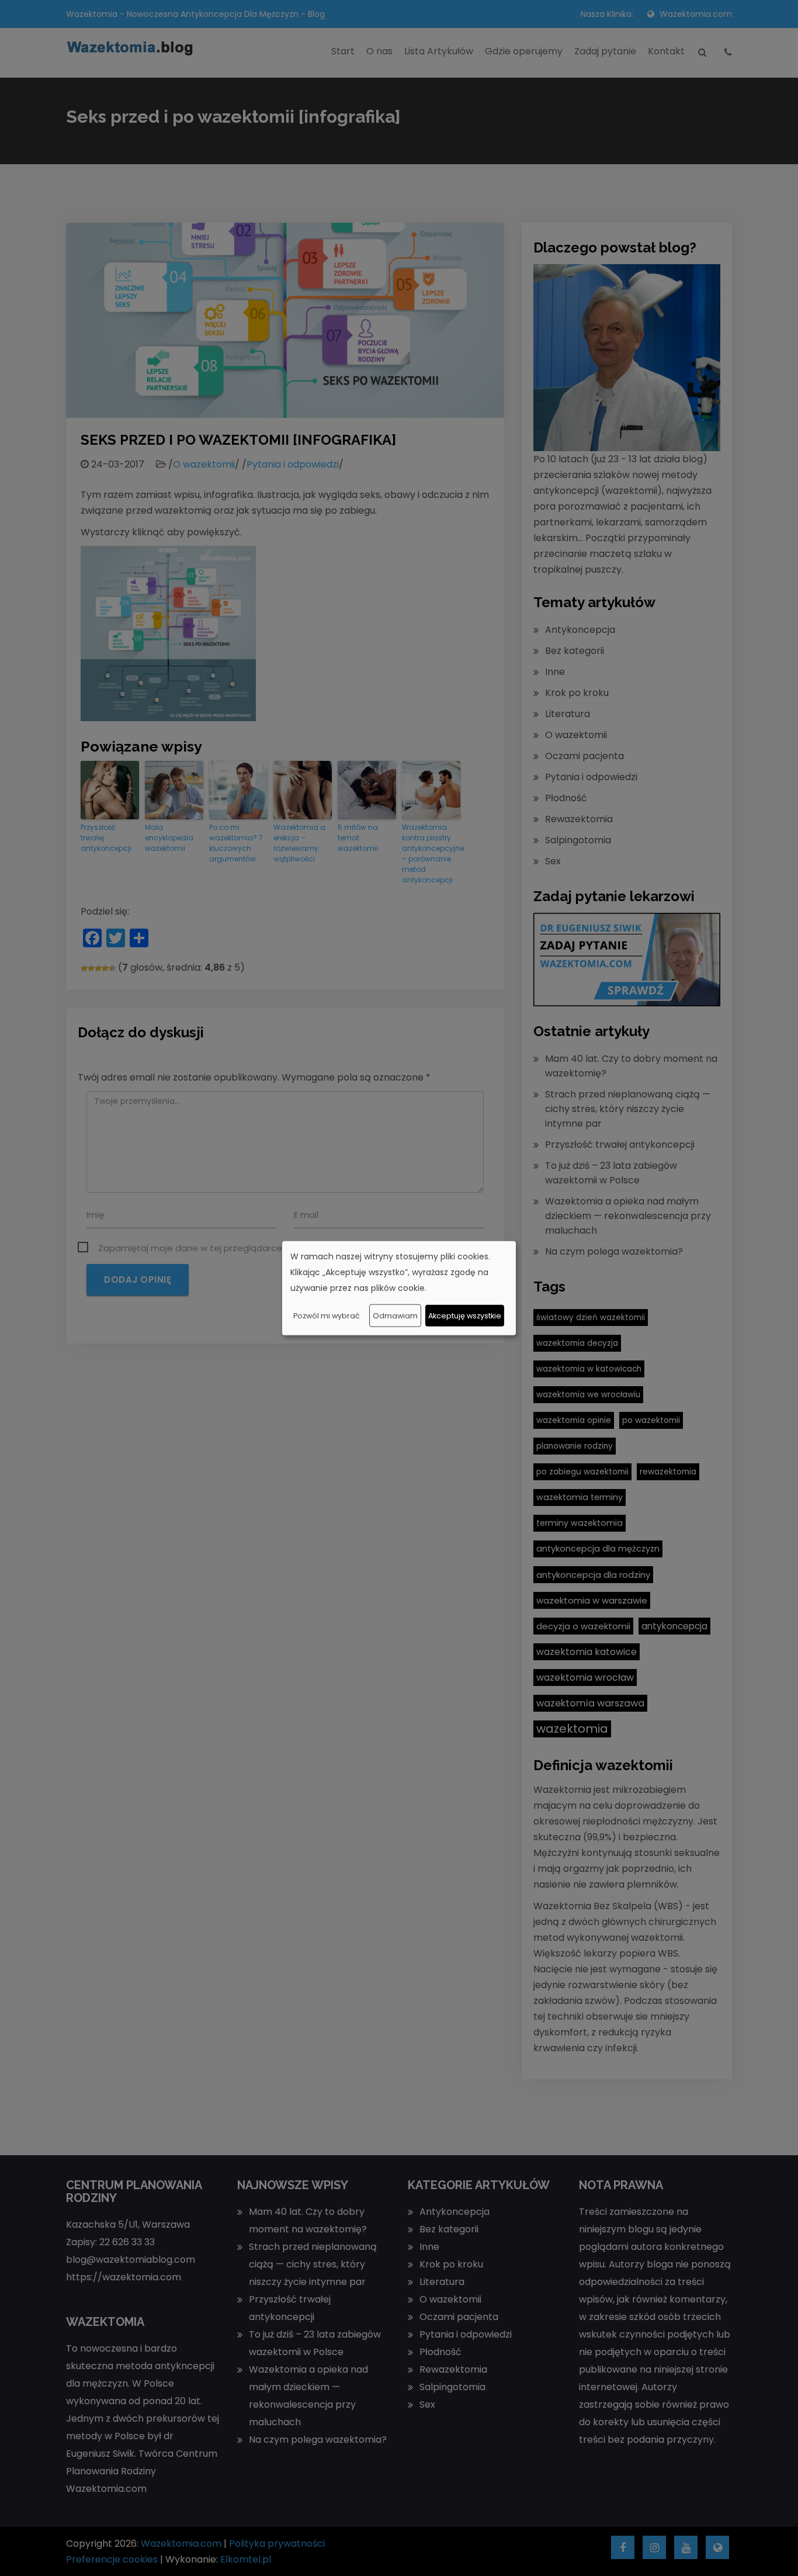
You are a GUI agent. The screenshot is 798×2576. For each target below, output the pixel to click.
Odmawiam (395, 1315)
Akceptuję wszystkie (465, 1315)
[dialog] (399, 1288)
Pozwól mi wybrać (327, 1315)
